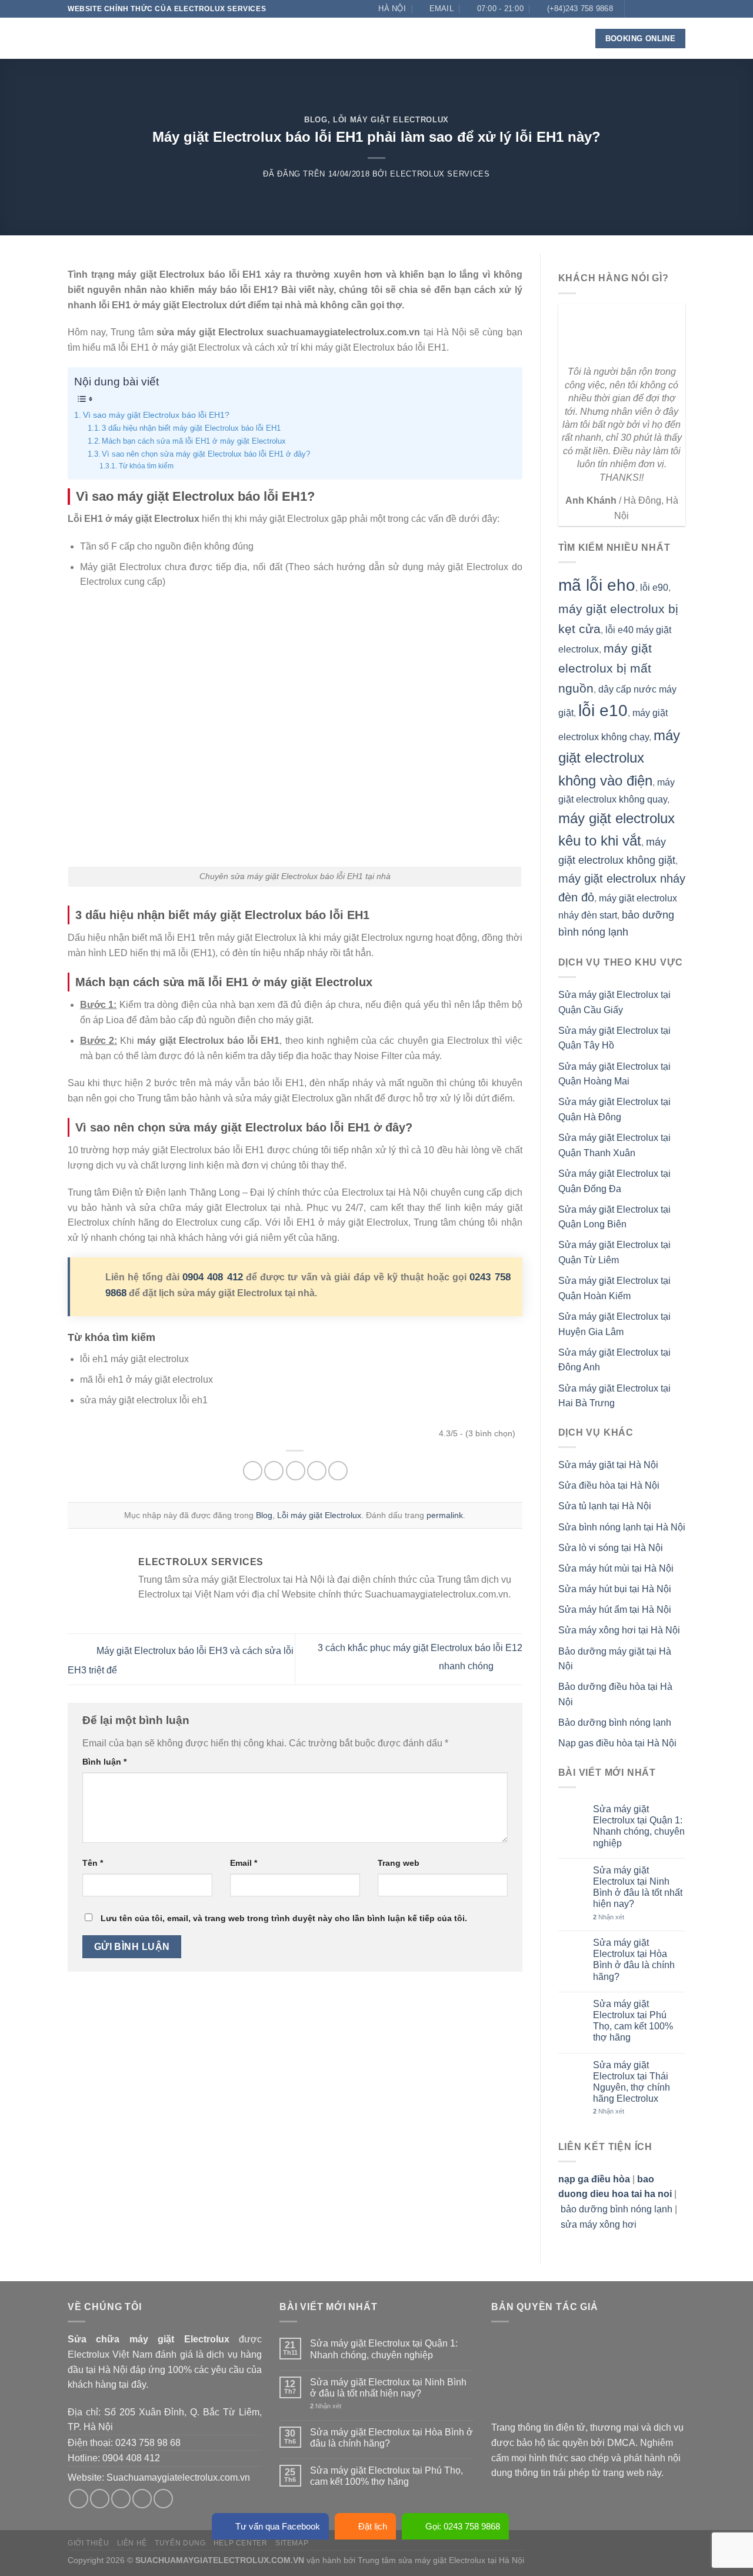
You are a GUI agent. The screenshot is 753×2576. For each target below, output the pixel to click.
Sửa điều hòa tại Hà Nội (609, 1485)
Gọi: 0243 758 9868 (463, 2526)
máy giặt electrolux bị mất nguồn (605, 668)
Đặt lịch (373, 2526)
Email (244, 1863)
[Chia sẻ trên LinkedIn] (338, 1471)
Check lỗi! (412, 38)
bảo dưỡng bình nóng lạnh (617, 2209)
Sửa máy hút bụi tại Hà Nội (615, 1589)
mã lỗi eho (597, 585)
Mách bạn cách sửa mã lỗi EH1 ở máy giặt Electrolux (194, 441)
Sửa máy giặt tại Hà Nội (608, 1465)
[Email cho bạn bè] (296, 1471)
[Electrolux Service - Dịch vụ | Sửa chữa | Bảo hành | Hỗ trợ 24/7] (126, 38)
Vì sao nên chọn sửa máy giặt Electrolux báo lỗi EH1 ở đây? (206, 454)
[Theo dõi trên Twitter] (657, 9)
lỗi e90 (654, 588)
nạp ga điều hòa (594, 2179)
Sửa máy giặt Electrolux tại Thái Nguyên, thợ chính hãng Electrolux (632, 2082)
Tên (93, 1863)
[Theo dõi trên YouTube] (679, 25)
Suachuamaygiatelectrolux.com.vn (178, 2477)
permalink (445, 1515)
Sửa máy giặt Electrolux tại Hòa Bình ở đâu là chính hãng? (634, 1960)
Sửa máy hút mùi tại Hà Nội (616, 1568)
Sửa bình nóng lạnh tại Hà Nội (622, 1527)
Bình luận (104, 1762)
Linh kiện (347, 38)
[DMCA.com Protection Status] (579, 2376)
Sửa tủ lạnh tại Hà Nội (605, 1506)
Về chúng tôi (231, 38)
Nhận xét (609, 1917)
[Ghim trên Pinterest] (317, 1471)
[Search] (569, 39)
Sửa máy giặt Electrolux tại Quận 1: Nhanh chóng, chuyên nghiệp (639, 1826)
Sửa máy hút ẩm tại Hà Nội (615, 1610)
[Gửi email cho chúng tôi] (668, 9)
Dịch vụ (289, 38)
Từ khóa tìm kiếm (146, 466)
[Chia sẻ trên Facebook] (253, 1471)
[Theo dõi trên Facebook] (635, 9)
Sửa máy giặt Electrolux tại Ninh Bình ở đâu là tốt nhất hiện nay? (638, 1887)
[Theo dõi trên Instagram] (646, 9)
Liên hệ (509, 38)
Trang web (399, 1863)
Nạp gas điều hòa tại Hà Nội (617, 1743)
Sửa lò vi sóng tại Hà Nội (611, 1548)
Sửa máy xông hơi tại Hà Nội (619, 1630)
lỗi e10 (603, 710)
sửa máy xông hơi (599, 2224)
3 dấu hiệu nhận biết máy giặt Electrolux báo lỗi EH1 (191, 428)
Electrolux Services (440, 174)
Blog (469, 38)
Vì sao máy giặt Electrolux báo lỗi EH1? (156, 415)
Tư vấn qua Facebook (278, 2526)
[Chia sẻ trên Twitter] (274, 1471)
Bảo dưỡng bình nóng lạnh (615, 1723)
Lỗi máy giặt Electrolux (391, 120)
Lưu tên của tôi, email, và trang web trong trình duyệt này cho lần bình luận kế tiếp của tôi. (284, 1918)
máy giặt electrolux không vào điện (619, 758)
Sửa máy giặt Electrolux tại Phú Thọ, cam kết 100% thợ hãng (633, 2021)
